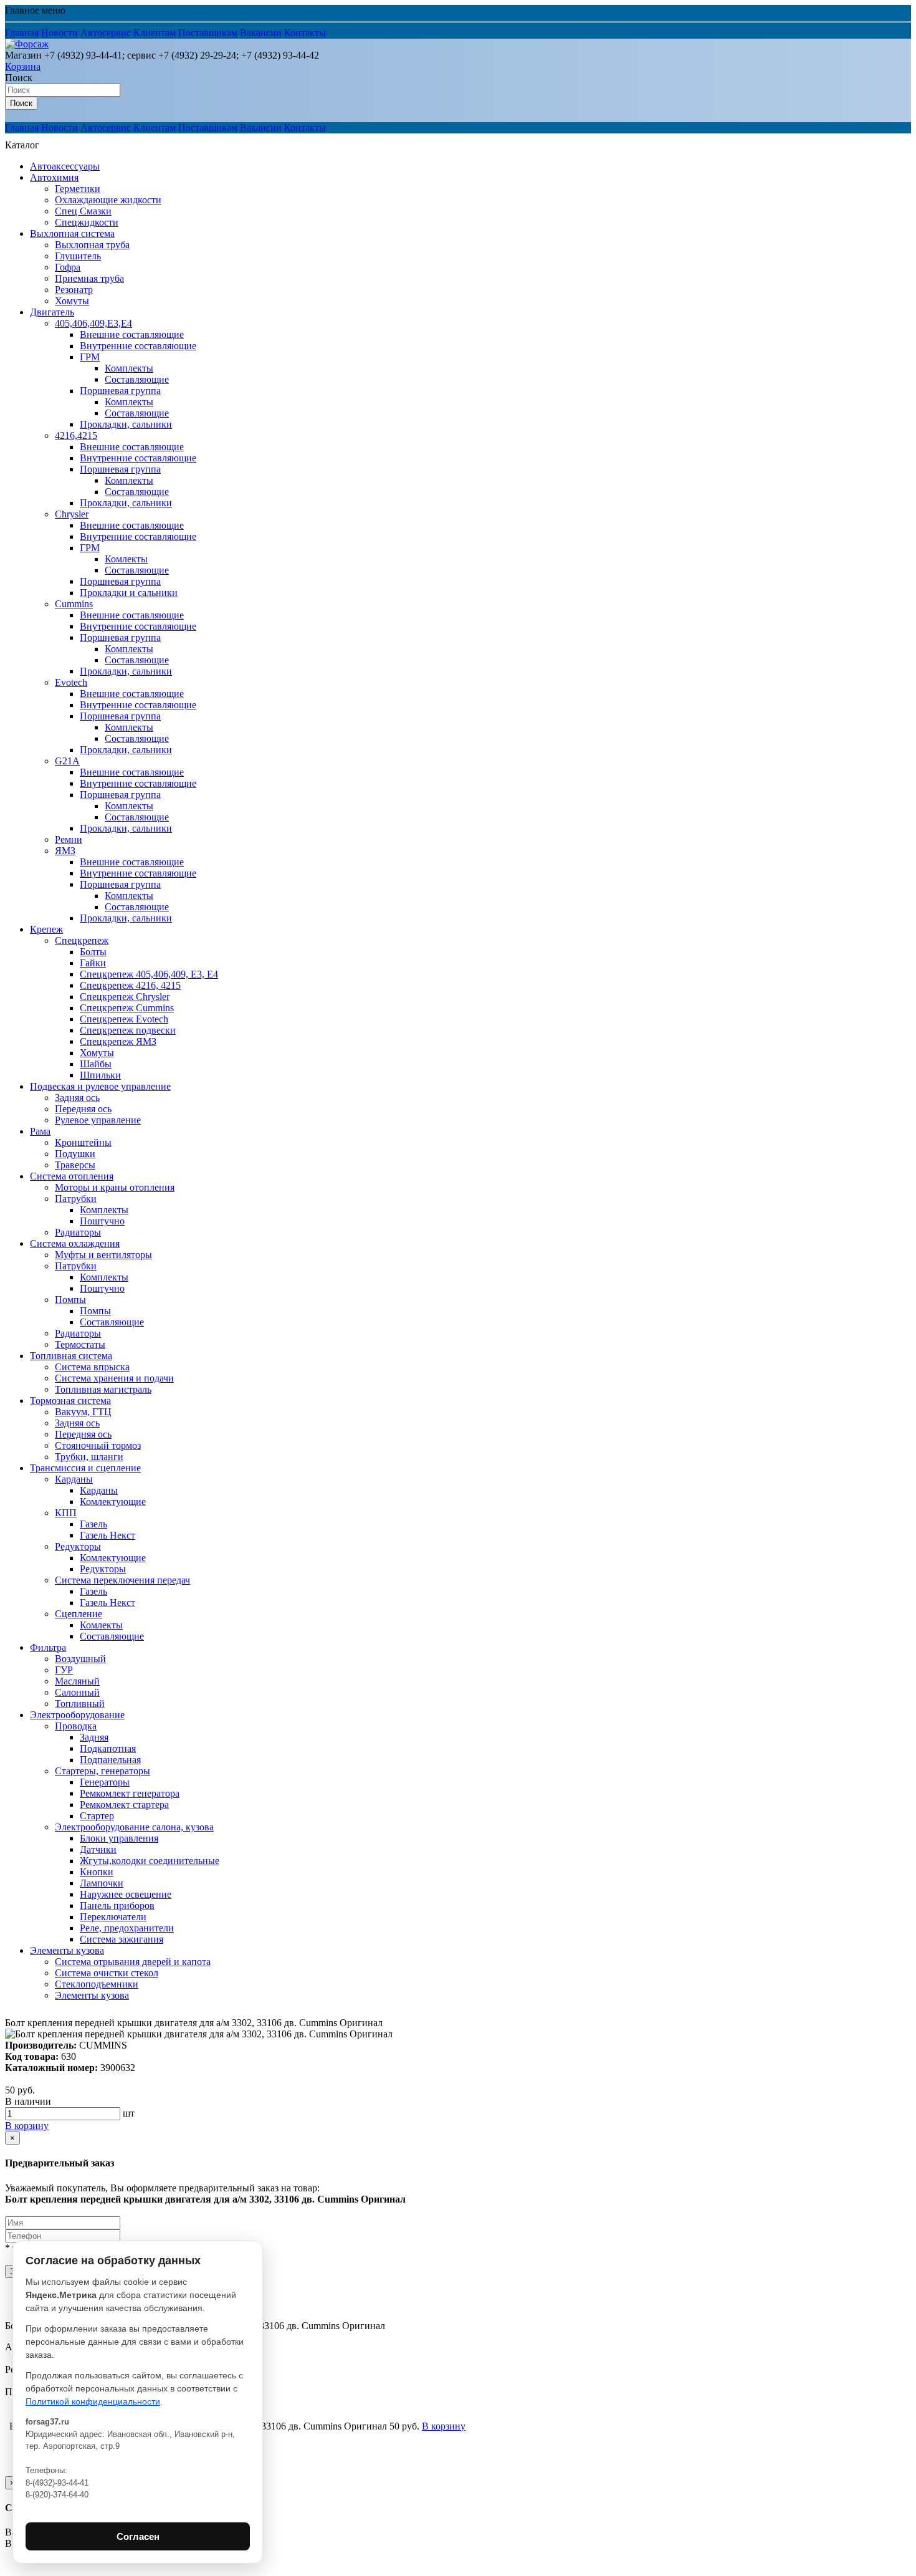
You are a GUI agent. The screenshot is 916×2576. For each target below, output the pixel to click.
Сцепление (79, 1614)
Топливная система (71, 1356)
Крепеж (46, 929)
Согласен (138, 2536)
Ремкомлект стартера (124, 1805)
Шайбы (96, 1064)
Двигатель (52, 312)
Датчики (98, 1849)
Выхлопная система (72, 233)
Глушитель (78, 256)
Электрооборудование (77, 1715)
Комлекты (126, 559)
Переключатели (113, 1917)
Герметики (78, 189)
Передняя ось (83, 1109)
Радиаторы (78, 1232)
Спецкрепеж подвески (128, 1030)
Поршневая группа (120, 391)
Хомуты (72, 301)
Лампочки (102, 1883)
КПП (66, 1513)
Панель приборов (117, 1906)
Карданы (74, 1479)
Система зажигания (122, 1939)
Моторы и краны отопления (115, 1187)
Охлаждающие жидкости (108, 200)
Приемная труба (89, 278)
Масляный (77, 1681)
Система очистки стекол (107, 1973)
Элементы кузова (67, 1950)
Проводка (76, 1726)
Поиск (19, 78)
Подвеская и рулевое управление (100, 1086)
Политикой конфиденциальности (93, 2401)
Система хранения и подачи (114, 1378)
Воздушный (80, 1659)
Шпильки (100, 1075)
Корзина (23, 66)
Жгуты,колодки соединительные (150, 1861)
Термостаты (80, 1344)
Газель (93, 1524)
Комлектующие (113, 1502)
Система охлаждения (75, 1243)
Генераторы (105, 1782)
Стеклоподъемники (97, 1984)
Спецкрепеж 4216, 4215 (130, 985)
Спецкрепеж (82, 940)
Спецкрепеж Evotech (124, 1019)
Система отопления (72, 1176)
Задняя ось (77, 1098)
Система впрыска (92, 1367)
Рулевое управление (98, 1120)
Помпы (70, 1300)
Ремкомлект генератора (130, 1793)
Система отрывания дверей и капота (133, 1962)
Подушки (75, 1154)
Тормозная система (70, 1401)
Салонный (77, 1692)
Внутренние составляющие (138, 346)
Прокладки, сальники (126, 424)
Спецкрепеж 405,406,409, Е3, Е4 (149, 974)
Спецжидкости (87, 222)
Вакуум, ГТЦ (83, 1412)
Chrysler (72, 514)
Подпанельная (110, 1760)
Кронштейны (83, 1142)
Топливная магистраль (103, 1389)
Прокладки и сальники (129, 593)
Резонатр (74, 290)
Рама (40, 1131)
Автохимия (54, 177)
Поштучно (102, 1221)
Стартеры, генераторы (103, 1771)
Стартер (97, 1816)
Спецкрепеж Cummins (127, 1008)
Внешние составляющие (132, 334)
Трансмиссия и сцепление (85, 1468)
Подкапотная (108, 1748)
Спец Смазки (83, 211)
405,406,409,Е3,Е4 (93, 323)
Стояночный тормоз (98, 1445)
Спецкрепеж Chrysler (125, 997)
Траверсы (75, 1165)
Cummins (74, 604)
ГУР (64, 1670)
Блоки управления (119, 1838)
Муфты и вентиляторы (103, 1255)
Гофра (68, 267)
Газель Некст (107, 1535)
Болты (93, 952)
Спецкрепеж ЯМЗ (118, 1041)
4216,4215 (76, 435)
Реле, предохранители (127, 1928)
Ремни (69, 839)
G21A (67, 761)
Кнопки (97, 1872)
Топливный (80, 1704)
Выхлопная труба (92, 245)
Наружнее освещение (126, 1894)
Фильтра (48, 1647)
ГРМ (90, 357)
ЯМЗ (65, 851)
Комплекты (129, 368)
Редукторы (78, 1546)
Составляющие (137, 379)
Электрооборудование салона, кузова (134, 1827)
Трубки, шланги (89, 1457)
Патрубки (76, 1199)
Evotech (71, 682)
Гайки (93, 963)
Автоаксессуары (65, 166)
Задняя (94, 1737)
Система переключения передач (122, 1580)
